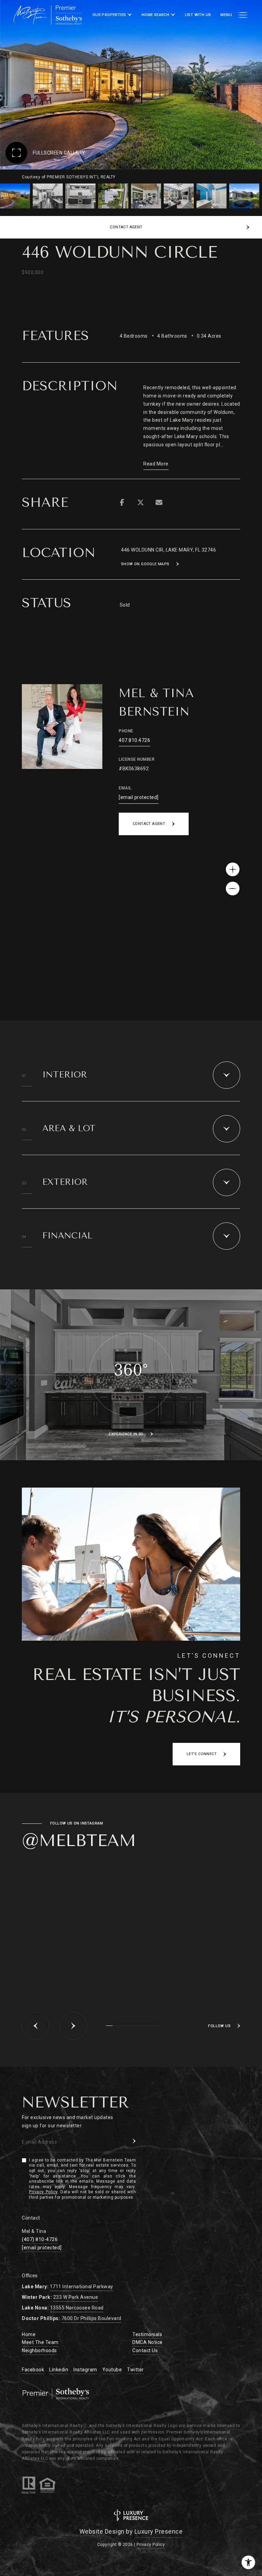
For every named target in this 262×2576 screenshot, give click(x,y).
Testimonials (147, 2334)
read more (156, 464)
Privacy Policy (43, 2192)
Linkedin (59, 2370)
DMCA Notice (148, 2342)
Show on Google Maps (145, 564)
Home (29, 2334)
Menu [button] (226, 15)
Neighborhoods (39, 2350)
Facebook (33, 2370)
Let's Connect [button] (202, 1754)
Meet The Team (40, 2342)
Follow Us (219, 2026)
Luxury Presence (159, 2531)
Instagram (85, 2370)
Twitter (135, 2370)
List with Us (198, 15)
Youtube (112, 2370)
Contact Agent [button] (149, 824)
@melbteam (79, 1841)
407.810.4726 (134, 740)
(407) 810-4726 (40, 2239)
